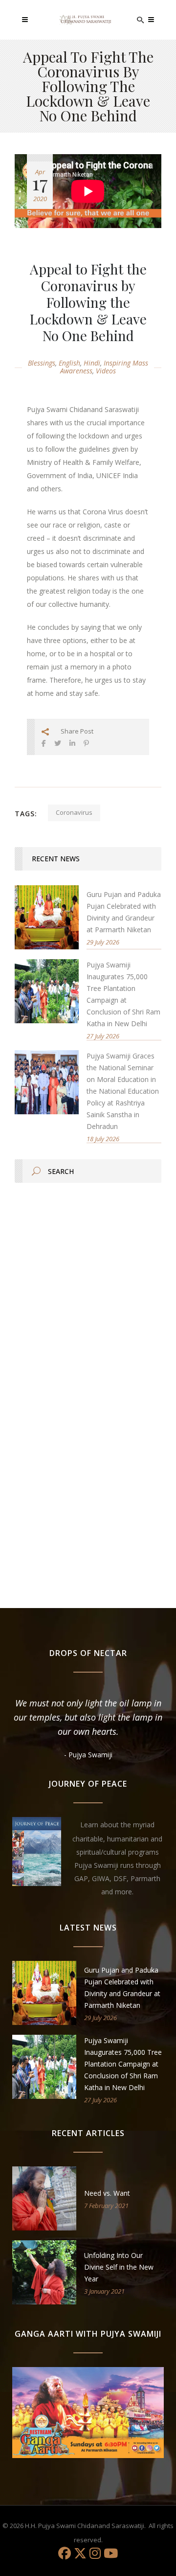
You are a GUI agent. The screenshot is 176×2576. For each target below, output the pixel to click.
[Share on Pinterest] (86, 743)
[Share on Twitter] (58, 743)
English (69, 363)
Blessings (42, 363)
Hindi (92, 363)
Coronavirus (74, 812)
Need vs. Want (107, 2193)
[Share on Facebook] (44, 743)
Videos (106, 371)
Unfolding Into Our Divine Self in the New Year (119, 2267)
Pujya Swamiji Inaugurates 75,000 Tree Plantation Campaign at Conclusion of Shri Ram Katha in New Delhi (123, 2064)
